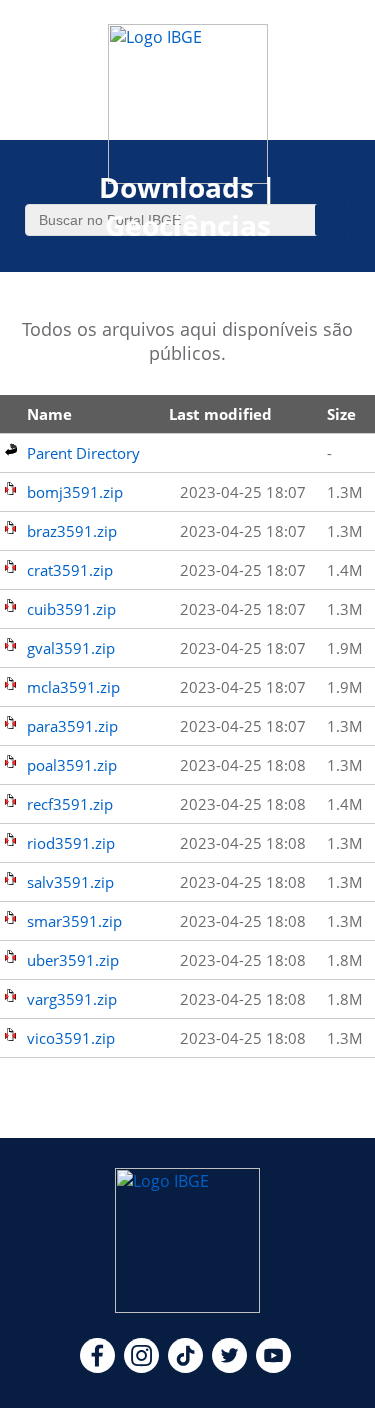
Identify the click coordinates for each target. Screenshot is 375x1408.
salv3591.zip (70, 882)
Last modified (220, 414)
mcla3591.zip (73, 687)
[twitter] (229, 1367)
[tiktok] (185, 1367)
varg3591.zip (72, 999)
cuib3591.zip (71, 609)
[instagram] (141, 1367)
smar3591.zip (74, 921)
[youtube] (273, 1367)
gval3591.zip (71, 648)
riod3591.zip (71, 843)
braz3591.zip (72, 531)
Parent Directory (83, 453)
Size (341, 414)
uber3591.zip (73, 960)
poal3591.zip (72, 765)
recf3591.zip (70, 804)
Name (49, 414)
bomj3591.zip (75, 492)
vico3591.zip (71, 1038)
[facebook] (97, 1367)
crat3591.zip (70, 570)
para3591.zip (72, 726)
